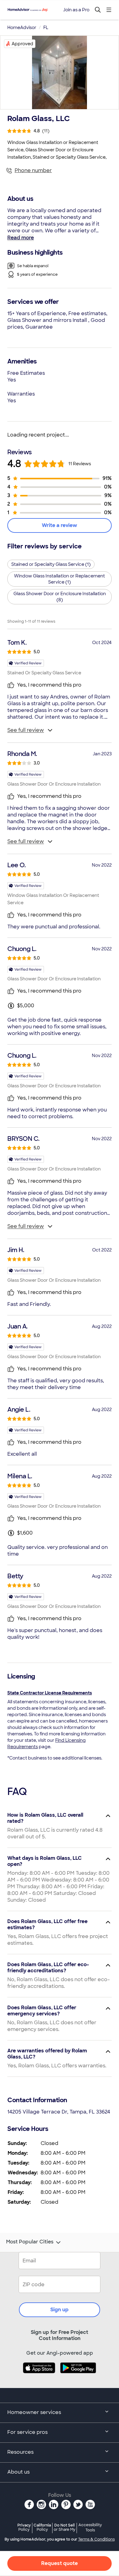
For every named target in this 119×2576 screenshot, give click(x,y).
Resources (20, 2452)
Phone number (33, 170)
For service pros (27, 2432)
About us (18, 2472)
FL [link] (46, 28)
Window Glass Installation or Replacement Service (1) (60, 579)
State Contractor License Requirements (50, 1693)
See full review (26, 730)
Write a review (60, 525)
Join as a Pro (76, 10)
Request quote (60, 2563)
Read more (21, 238)
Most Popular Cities (30, 2242)
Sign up (60, 2310)
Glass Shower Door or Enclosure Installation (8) (60, 597)
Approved (22, 44)
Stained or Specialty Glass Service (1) (51, 564)
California (42, 2527)
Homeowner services (34, 2412)
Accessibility (90, 2528)
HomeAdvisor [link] (22, 28)
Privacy (24, 2527)
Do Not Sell (65, 2527)
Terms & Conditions (96, 2539)
